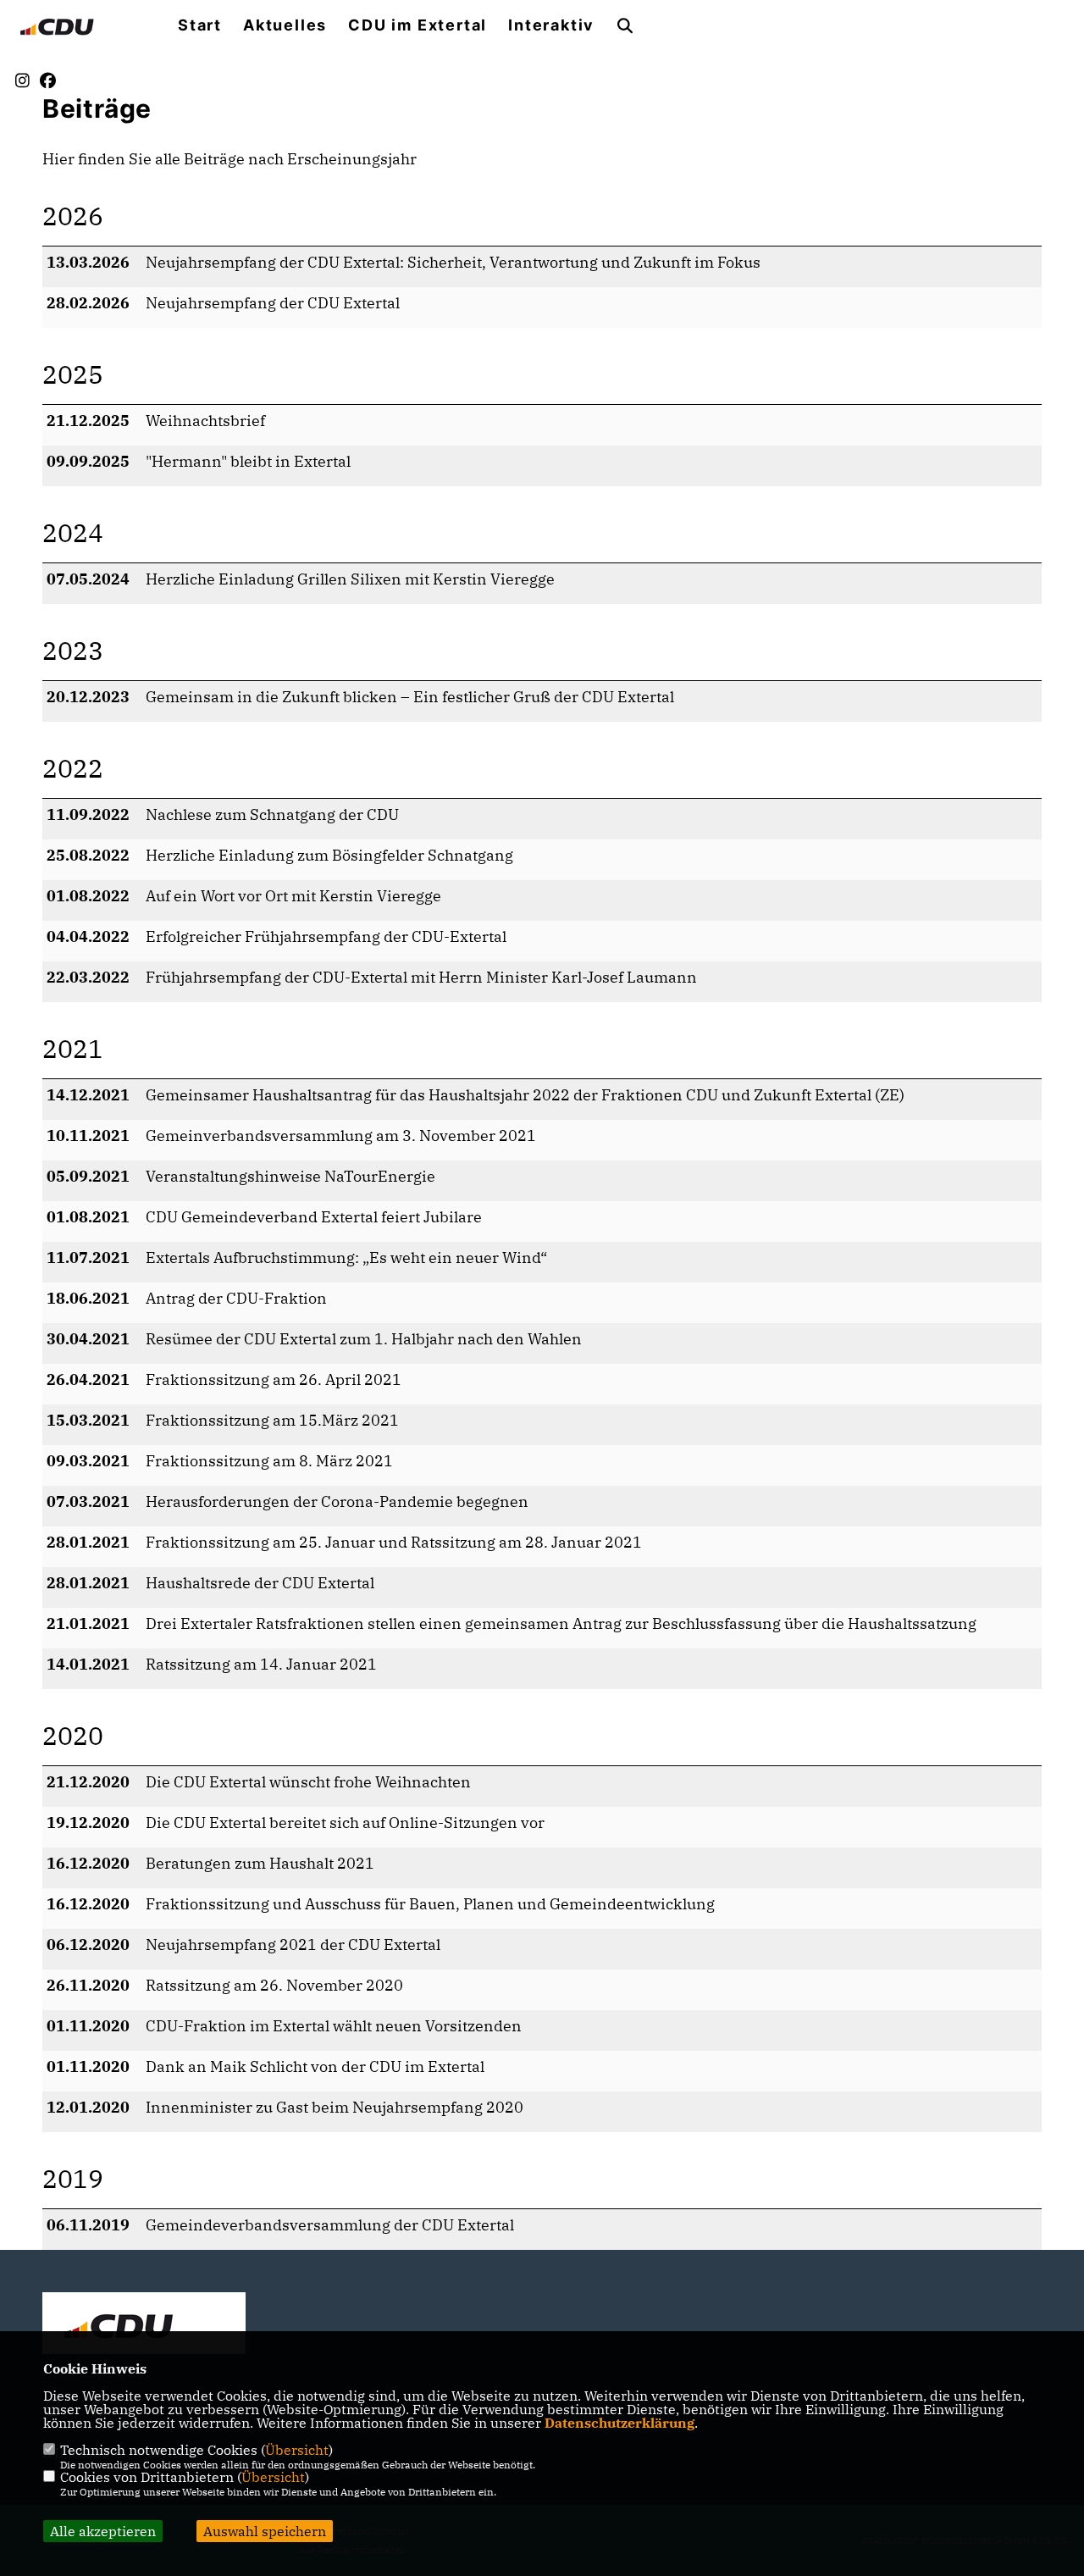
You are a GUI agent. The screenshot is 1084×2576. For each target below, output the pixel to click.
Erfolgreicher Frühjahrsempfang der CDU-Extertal (326, 936)
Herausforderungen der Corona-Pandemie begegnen (337, 1501)
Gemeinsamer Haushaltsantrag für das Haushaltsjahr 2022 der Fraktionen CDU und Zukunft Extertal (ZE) (525, 1095)
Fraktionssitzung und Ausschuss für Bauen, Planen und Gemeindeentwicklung (430, 1904)
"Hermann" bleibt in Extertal (248, 461)
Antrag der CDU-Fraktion (236, 1298)
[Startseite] (144, 2325)
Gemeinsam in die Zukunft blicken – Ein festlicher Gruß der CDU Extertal (410, 697)
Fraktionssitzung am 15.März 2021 (272, 1420)
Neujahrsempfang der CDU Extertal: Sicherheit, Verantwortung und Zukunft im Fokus (453, 262)
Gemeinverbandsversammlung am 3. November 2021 (341, 1136)
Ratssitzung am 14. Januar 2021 (261, 1664)
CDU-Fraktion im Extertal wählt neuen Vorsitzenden (334, 2026)
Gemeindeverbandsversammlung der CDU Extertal (330, 2225)
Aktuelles (285, 25)
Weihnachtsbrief (205, 421)
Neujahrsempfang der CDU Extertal (273, 303)
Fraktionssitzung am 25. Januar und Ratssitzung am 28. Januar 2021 (394, 1542)
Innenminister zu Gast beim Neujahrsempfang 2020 (335, 2107)
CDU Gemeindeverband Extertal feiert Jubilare (314, 1217)
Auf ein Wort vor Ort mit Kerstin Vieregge (293, 896)
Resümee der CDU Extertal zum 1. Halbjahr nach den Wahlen (364, 1339)
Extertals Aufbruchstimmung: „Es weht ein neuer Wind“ (346, 1258)
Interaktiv (551, 25)
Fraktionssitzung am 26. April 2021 (274, 1379)
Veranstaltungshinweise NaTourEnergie (290, 1176)
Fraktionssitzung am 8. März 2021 (269, 1461)
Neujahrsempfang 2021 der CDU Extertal (293, 1944)
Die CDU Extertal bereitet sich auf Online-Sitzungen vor (345, 1823)
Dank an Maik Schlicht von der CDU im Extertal (315, 2066)
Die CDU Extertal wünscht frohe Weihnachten (308, 1782)
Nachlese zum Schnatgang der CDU (272, 814)
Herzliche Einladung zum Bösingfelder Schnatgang (329, 855)
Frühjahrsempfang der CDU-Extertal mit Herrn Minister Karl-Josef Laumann (421, 977)
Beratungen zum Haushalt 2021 (260, 1863)
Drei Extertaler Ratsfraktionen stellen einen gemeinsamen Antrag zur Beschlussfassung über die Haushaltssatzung (561, 1623)
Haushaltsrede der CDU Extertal (260, 1583)
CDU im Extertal (418, 25)
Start (200, 25)
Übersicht (297, 2450)
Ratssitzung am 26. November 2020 (274, 1985)
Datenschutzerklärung (619, 2423)
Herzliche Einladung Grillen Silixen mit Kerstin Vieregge (350, 579)
